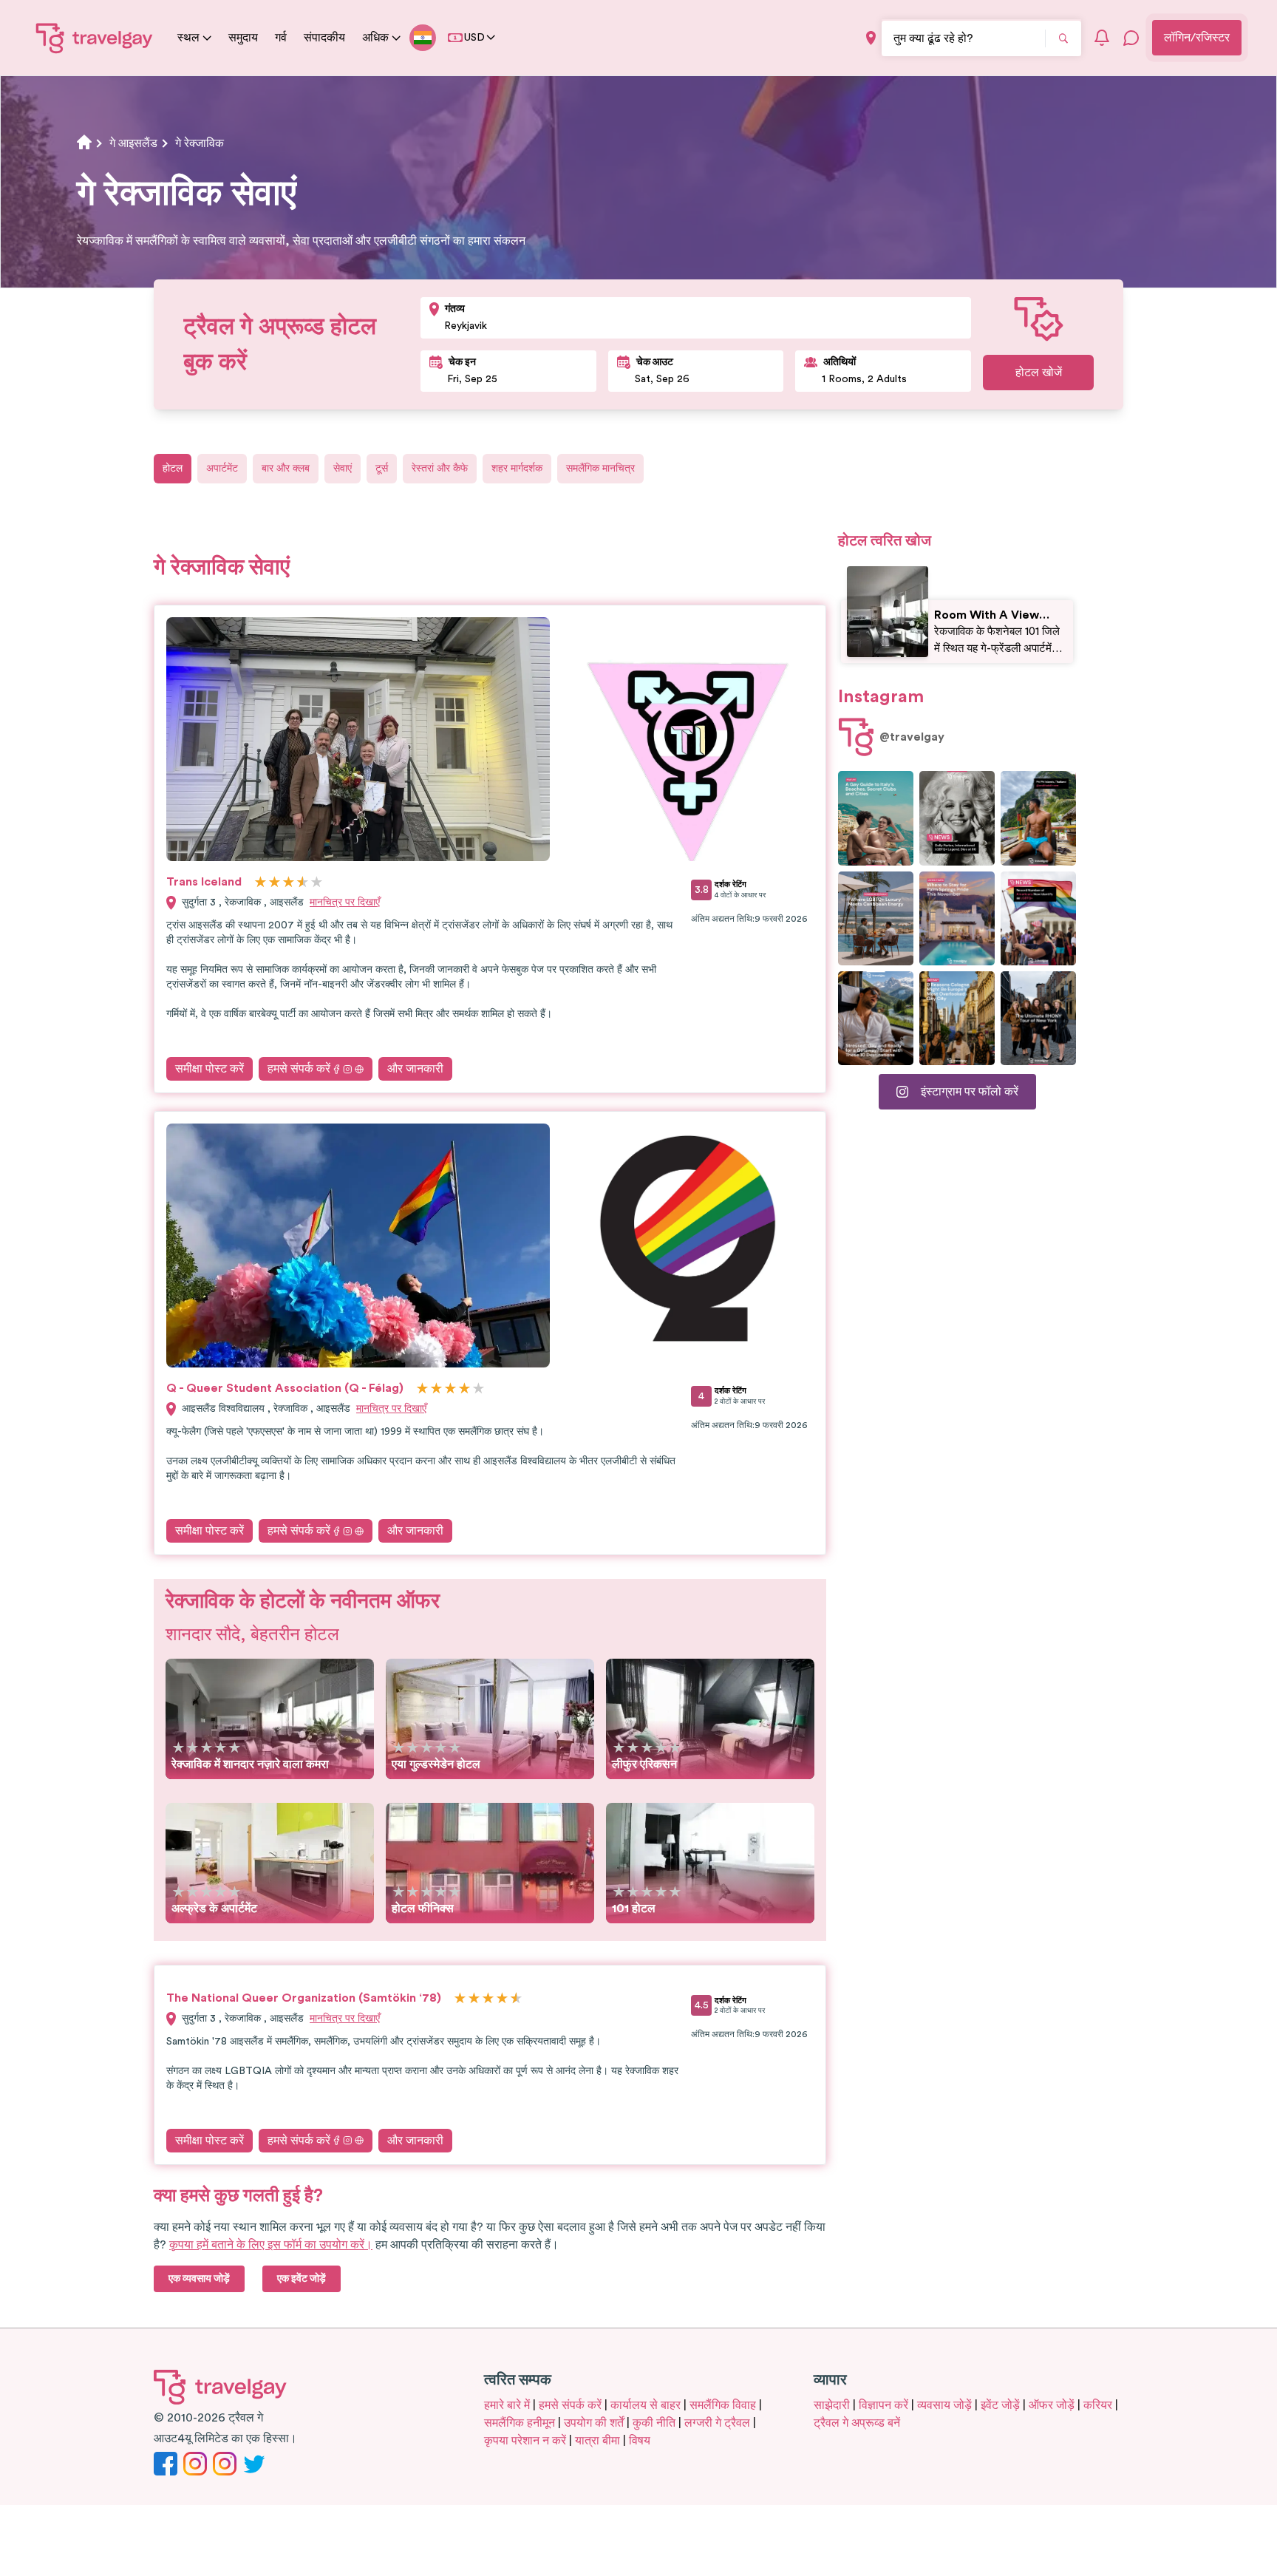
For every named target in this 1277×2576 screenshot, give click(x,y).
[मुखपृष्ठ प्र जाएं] (95, 38)
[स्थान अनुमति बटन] (871, 38)
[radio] (260, 883)
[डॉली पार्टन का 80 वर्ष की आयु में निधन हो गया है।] (957, 818)
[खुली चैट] (1131, 38)
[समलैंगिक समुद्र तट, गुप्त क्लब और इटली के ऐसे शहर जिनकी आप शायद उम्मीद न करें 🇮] (876, 818)
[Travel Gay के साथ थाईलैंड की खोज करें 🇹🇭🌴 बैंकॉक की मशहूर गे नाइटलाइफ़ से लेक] (1038, 818)
